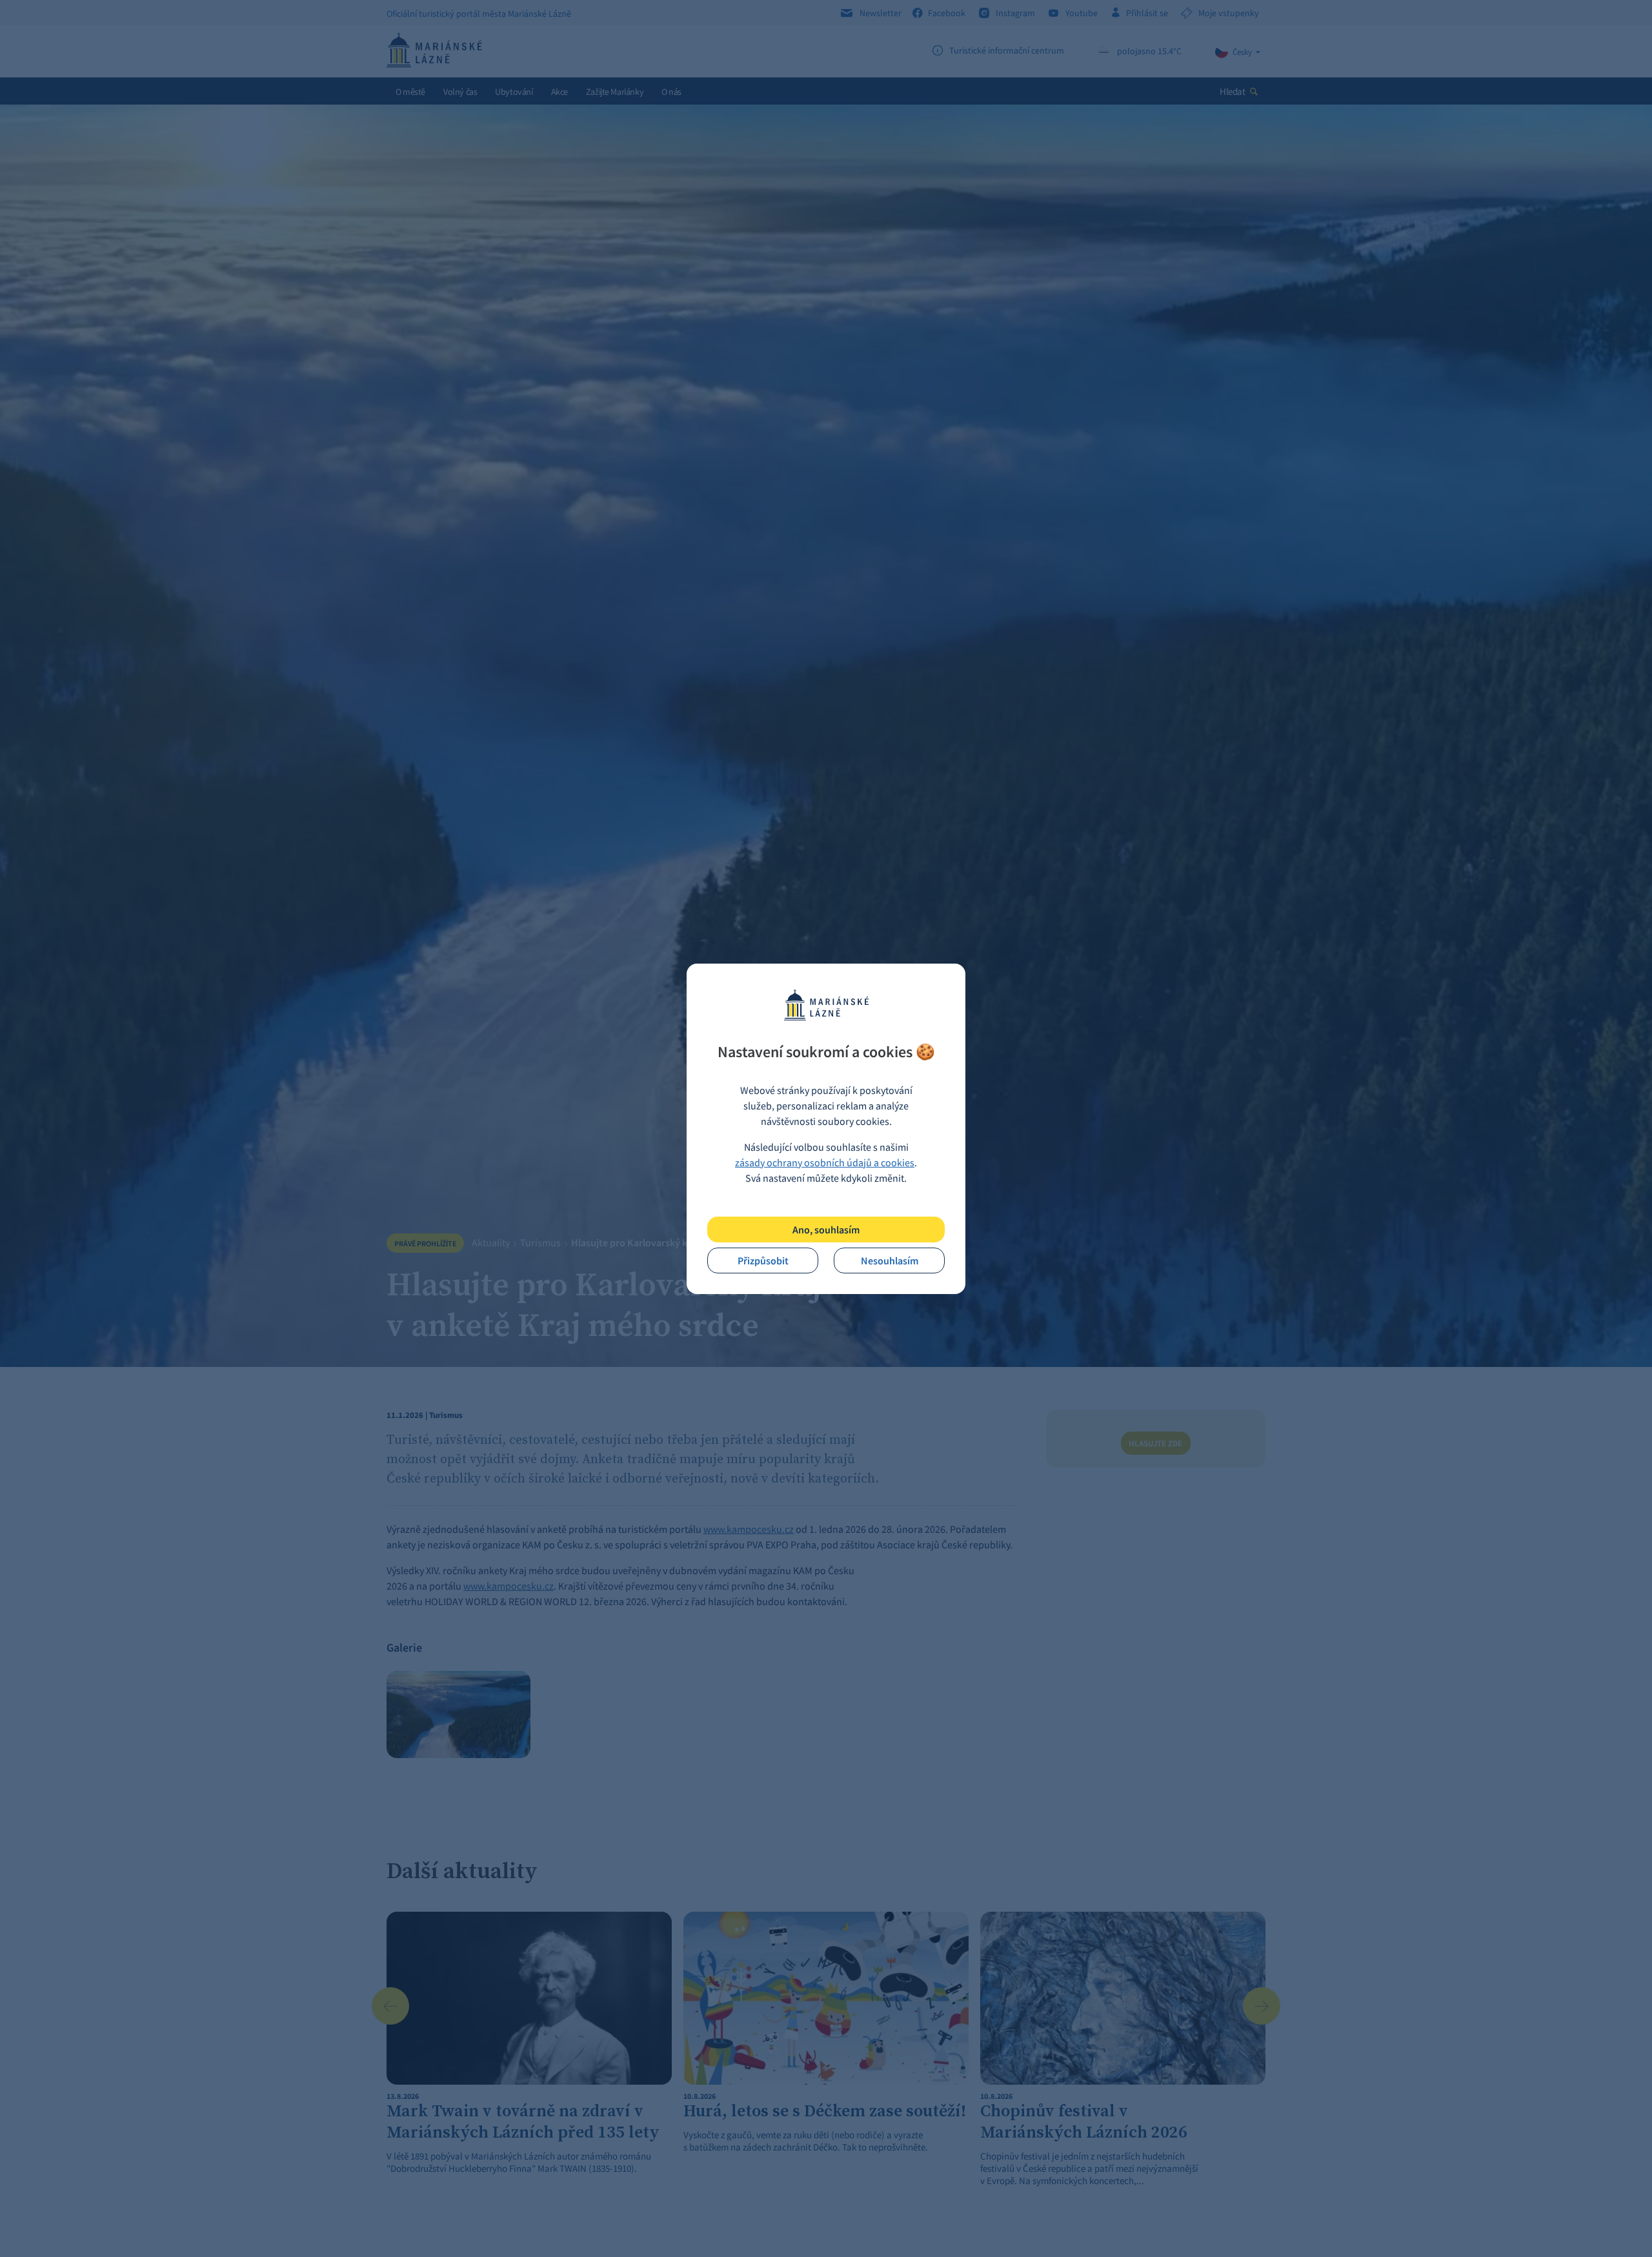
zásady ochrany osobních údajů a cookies (825, 1162)
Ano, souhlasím (826, 1230)
